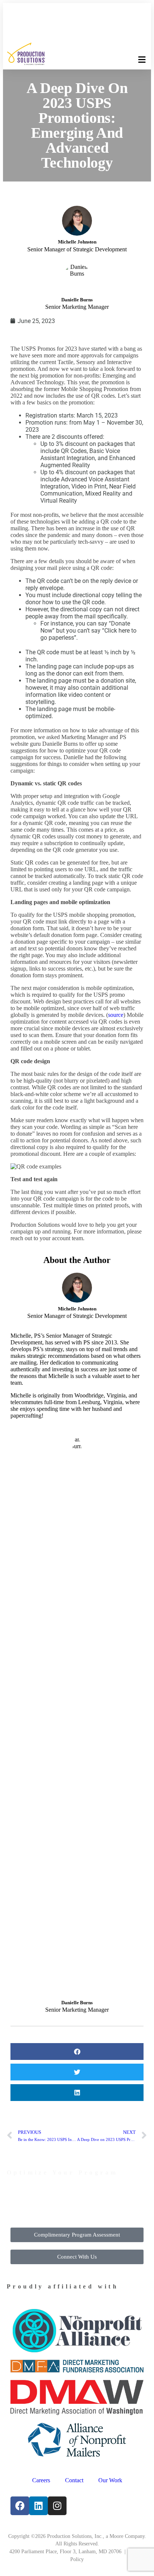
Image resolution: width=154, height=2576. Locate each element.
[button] (142, 60)
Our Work (110, 2480)
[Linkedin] (38, 2506)
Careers (41, 2480)
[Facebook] (20, 2506)
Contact (74, 2480)
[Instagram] (57, 2506)
